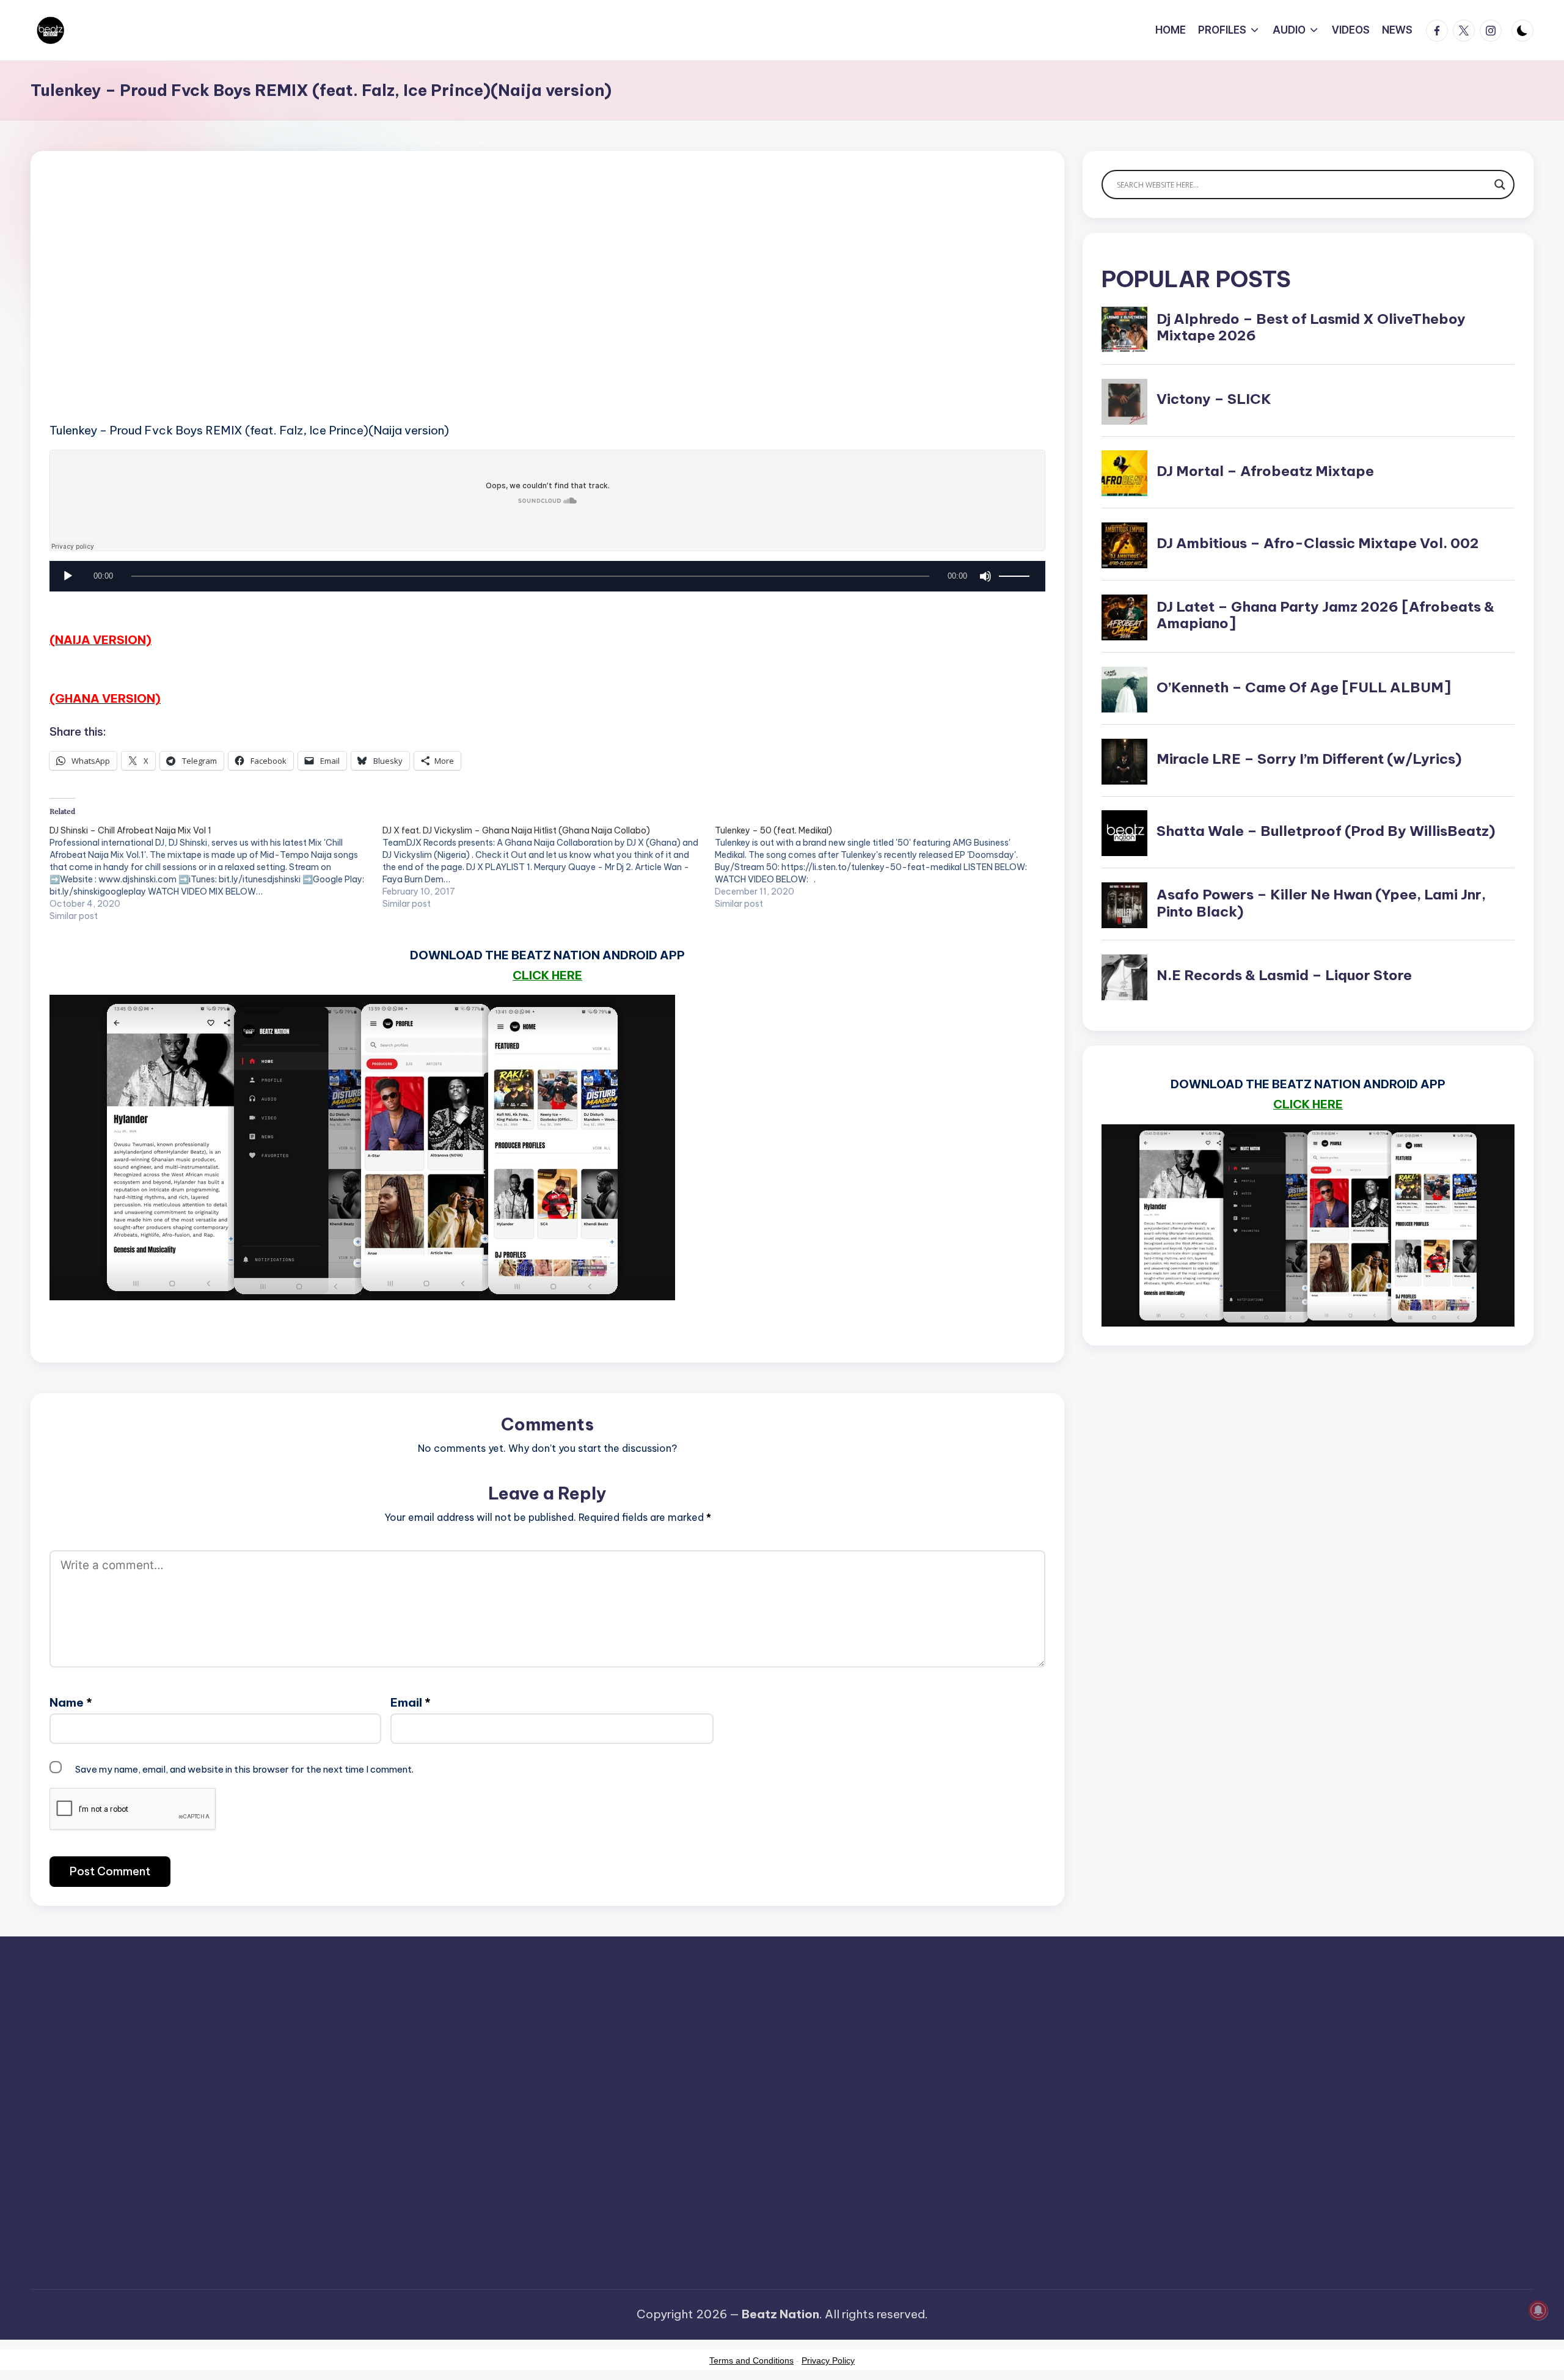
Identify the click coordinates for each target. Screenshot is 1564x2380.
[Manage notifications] (1538, 2310)
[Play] (68, 576)
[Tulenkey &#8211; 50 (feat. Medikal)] (881, 867)
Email (411, 1702)
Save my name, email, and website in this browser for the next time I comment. (244, 1769)
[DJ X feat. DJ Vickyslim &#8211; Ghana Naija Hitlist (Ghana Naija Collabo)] (549, 867)
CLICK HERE (547, 975)
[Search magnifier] (1500, 185)
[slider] (1016, 576)
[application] (547, 579)
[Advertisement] (416, 306)
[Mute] (985, 576)
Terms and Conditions (751, 2360)
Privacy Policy (828, 2360)
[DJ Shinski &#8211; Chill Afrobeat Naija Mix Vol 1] (216, 873)
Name (71, 1702)
